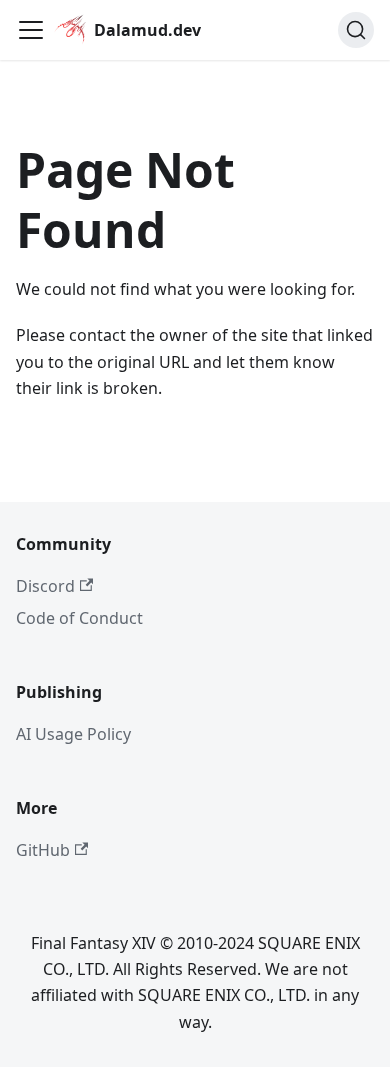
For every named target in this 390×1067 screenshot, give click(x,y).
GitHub (43, 850)
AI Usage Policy (73, 734)
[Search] (356, 30)
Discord (45, 586)
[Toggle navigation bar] (31, 30)
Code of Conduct (79, 618)
